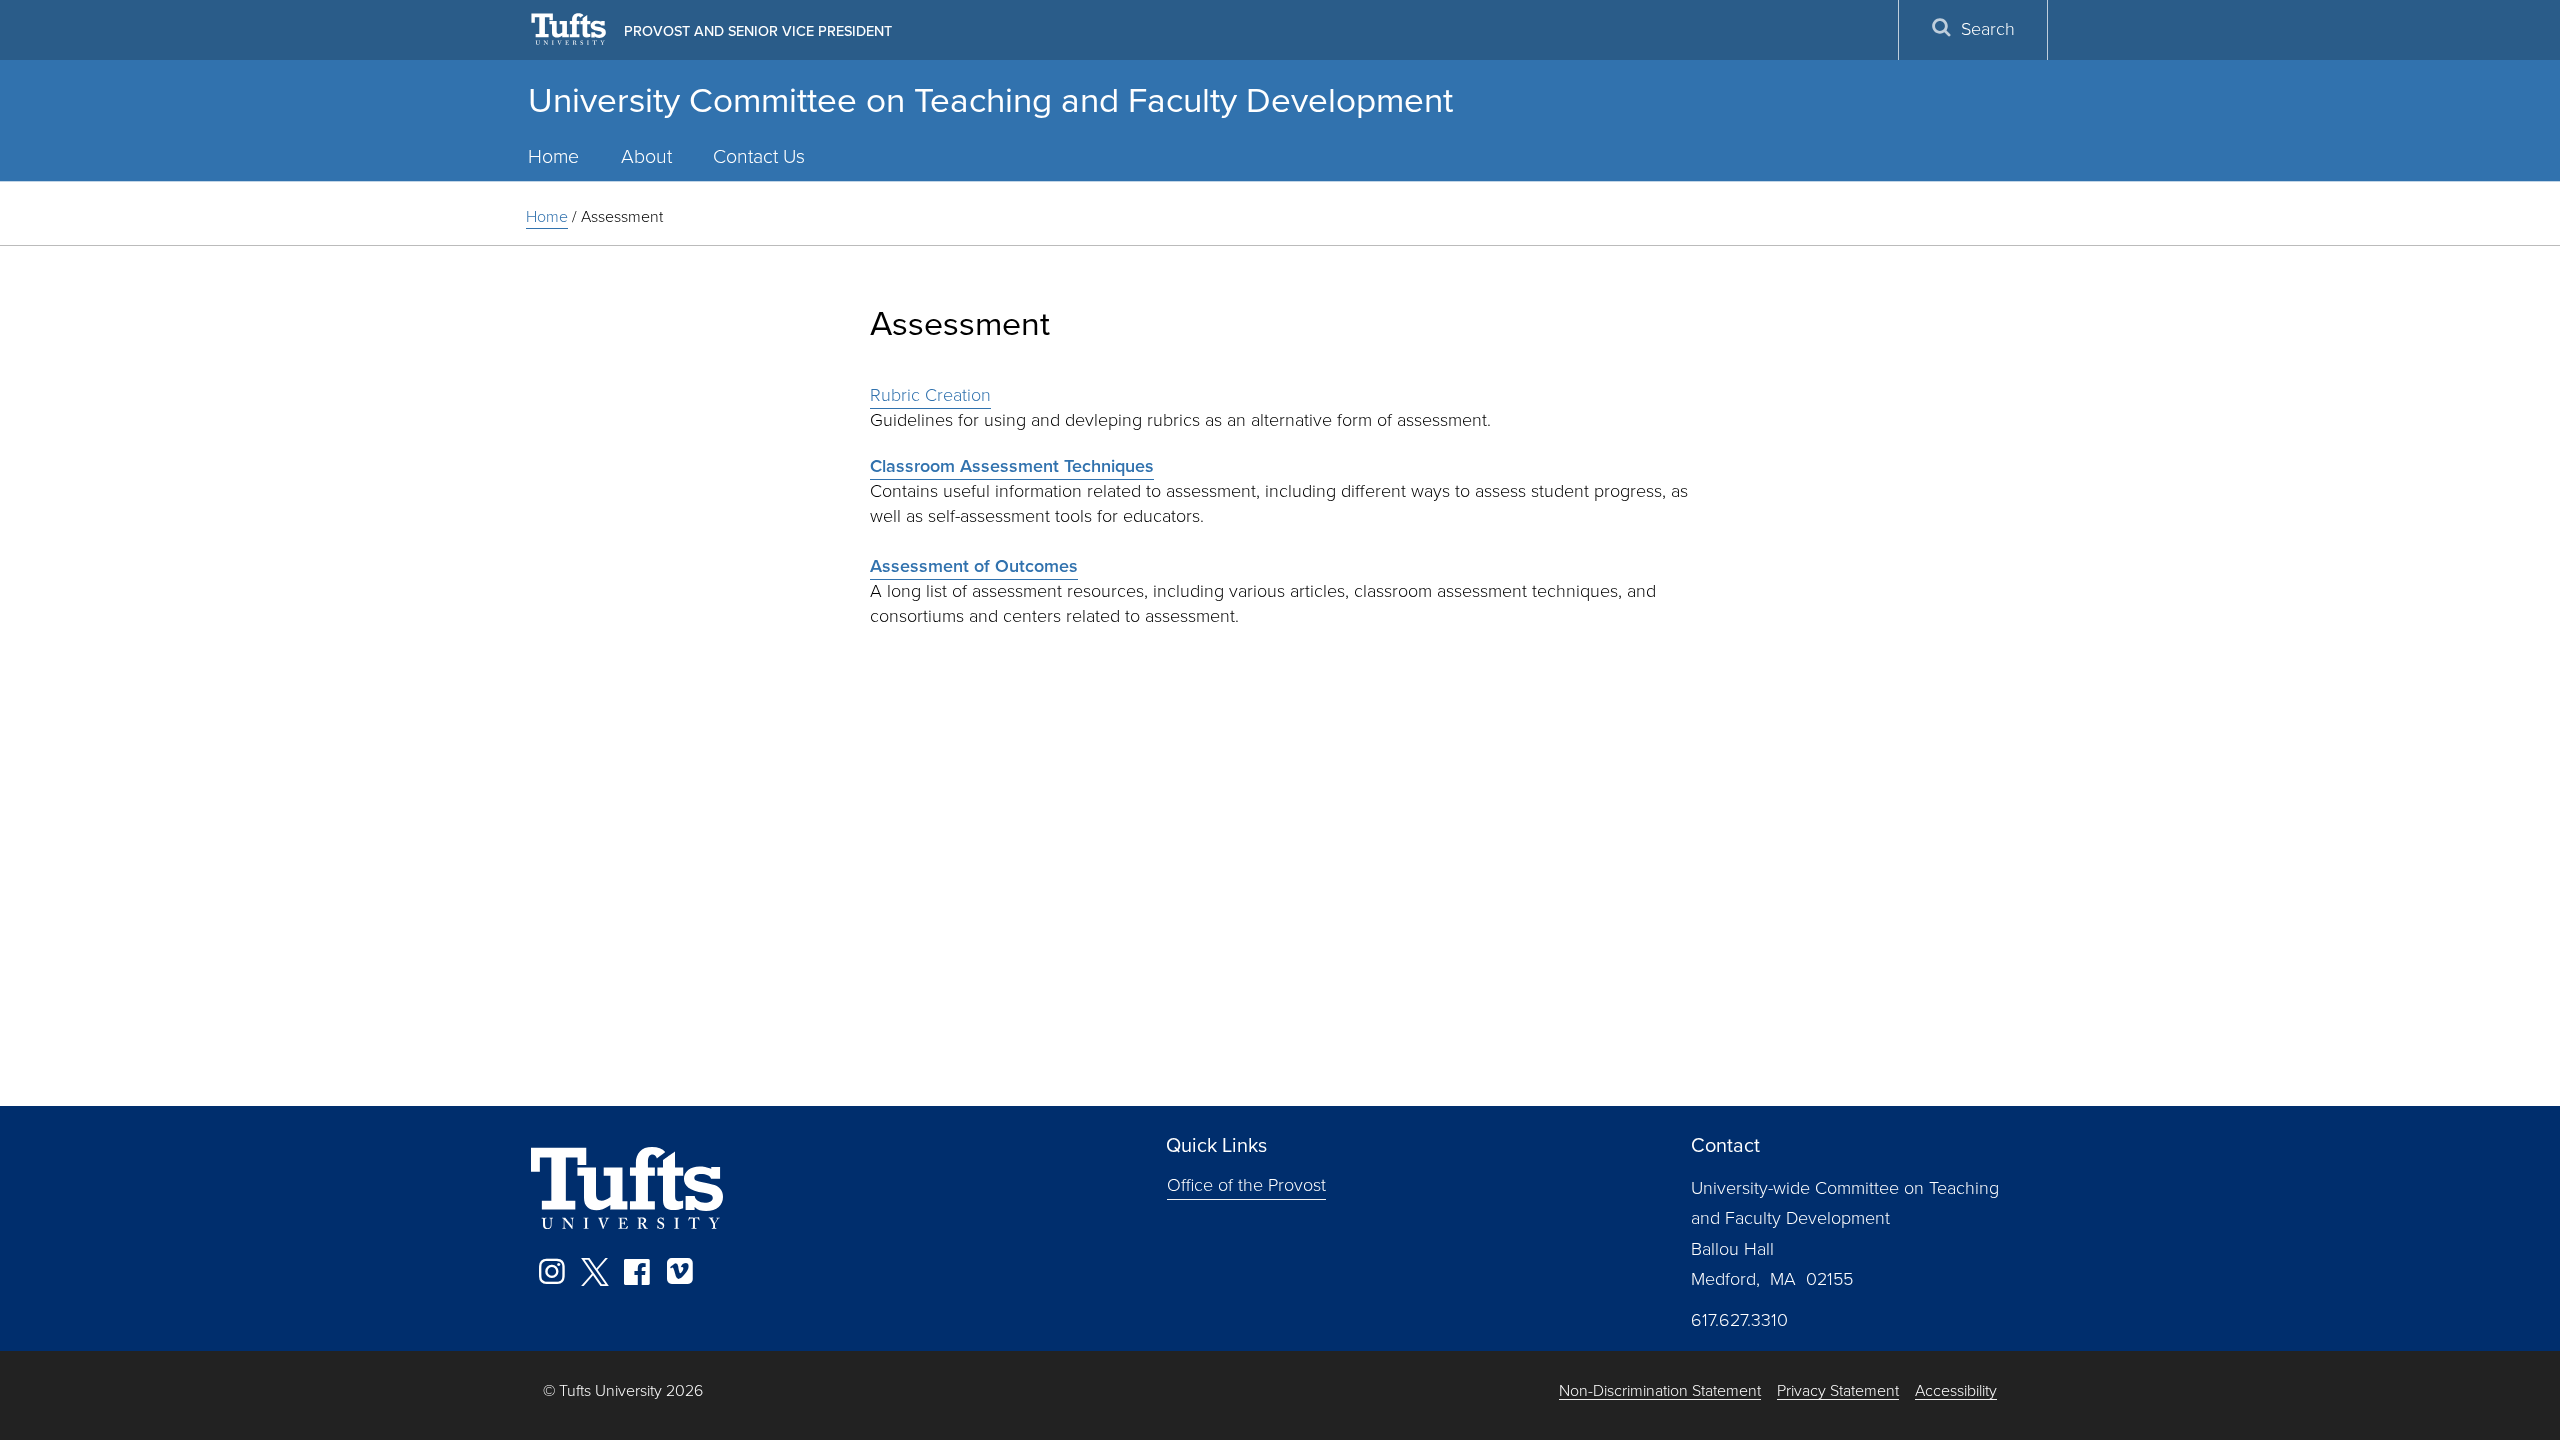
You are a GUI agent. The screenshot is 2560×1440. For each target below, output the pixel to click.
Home (553, 156)
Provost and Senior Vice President (758, 31)
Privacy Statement (1838, 1391)
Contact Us (759, 156)
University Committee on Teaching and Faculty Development (990, 100)
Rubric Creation (930, 395)
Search (1988, 29)
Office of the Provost (1246, 1185)
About (646, 156)
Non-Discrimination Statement (1660, 1391)
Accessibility (1956, 1391)
